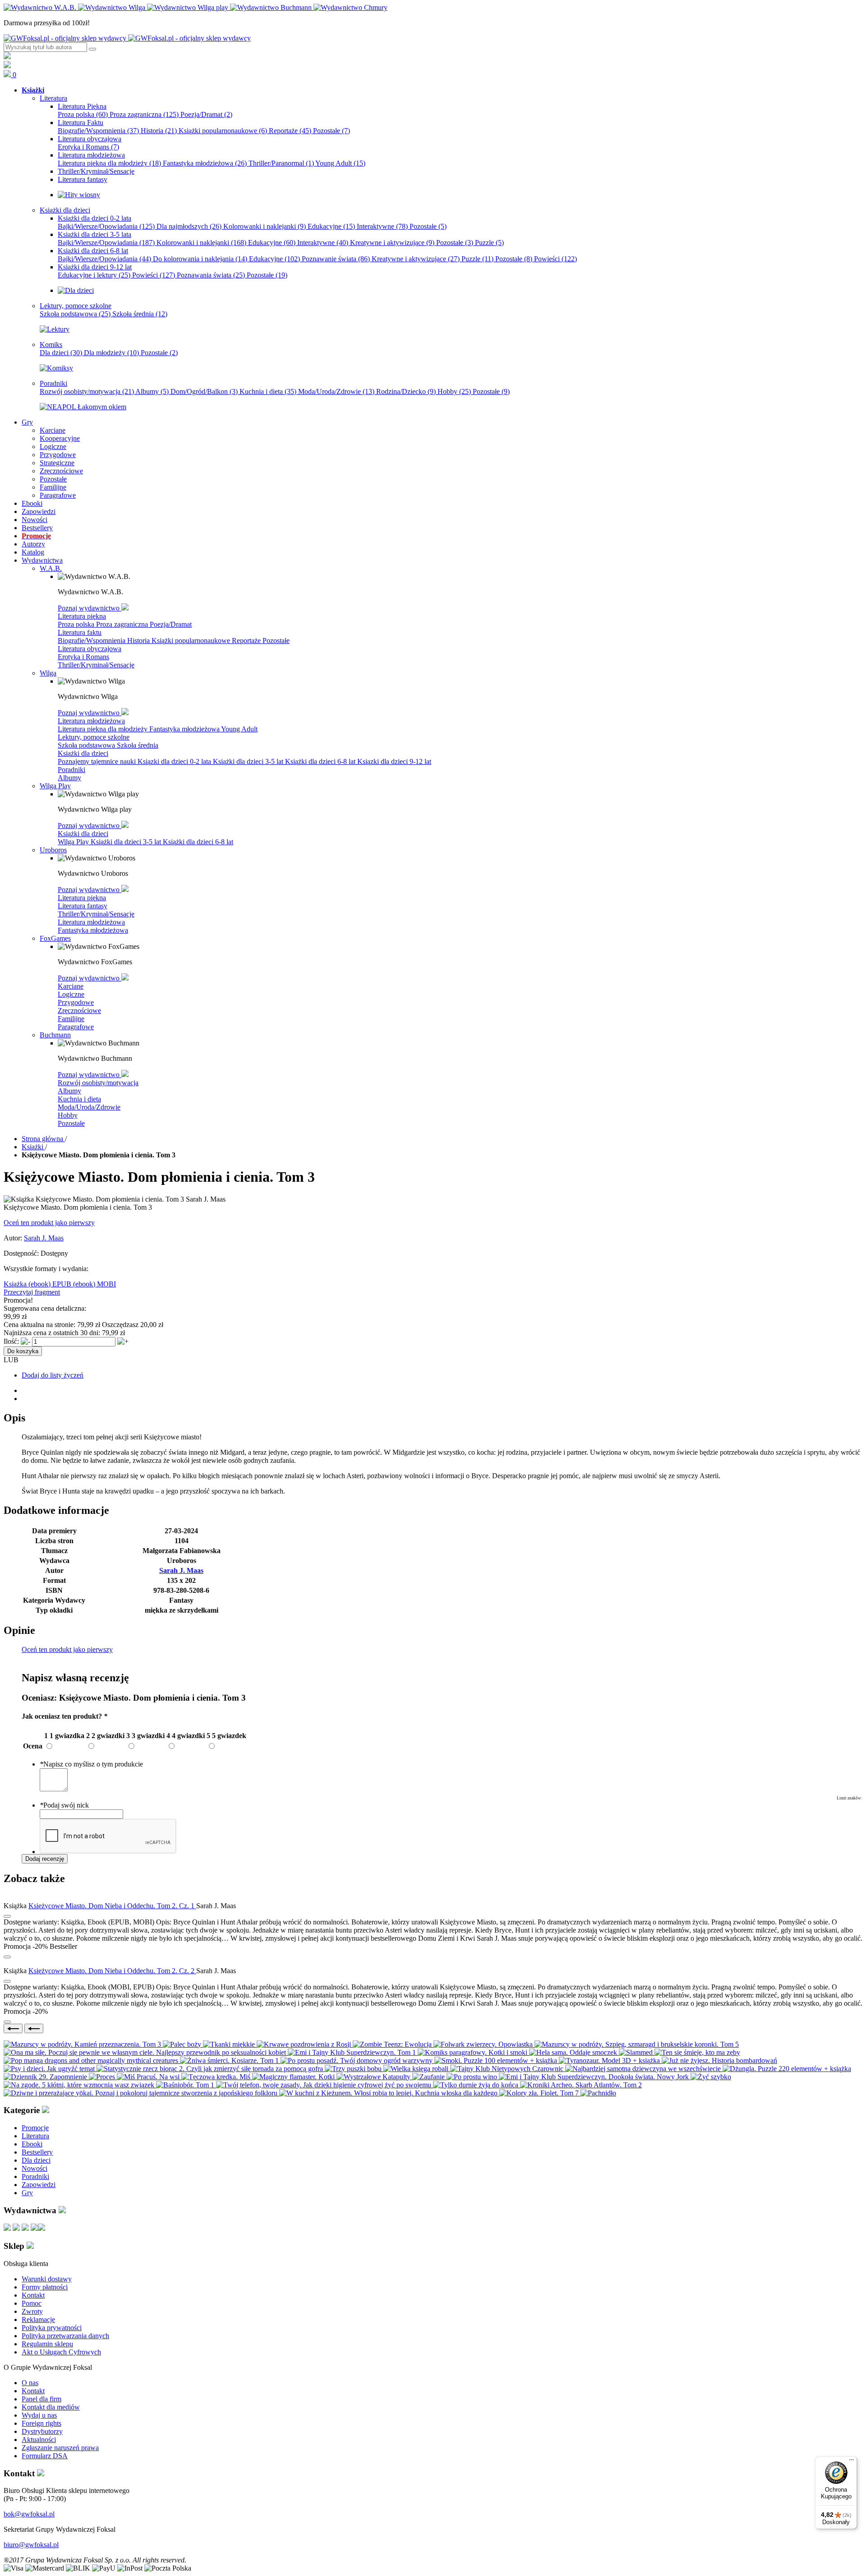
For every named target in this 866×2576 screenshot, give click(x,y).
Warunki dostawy (47, 2279)
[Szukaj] (92, 49)
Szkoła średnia (140, 314)
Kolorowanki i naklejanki (265, 226)
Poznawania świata (211, 275)
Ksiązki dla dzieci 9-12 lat (394, 761)
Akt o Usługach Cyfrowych (61, 2352)
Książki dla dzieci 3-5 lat (249, 761)
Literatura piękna (82, 616)
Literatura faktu (80, 632)
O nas (30, 2383)
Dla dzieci (61, 353)
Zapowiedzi (39, 2185)
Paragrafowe (76, 1027)
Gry (27, 2193)
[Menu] (852, 2462)
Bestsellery (37, 2152)
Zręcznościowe (79, 1011)
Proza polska (83, 114)
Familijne (71, 1019)
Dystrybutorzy (42, 2431)
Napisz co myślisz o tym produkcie (91, 1764)
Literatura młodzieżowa (91, 721)
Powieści (555, 259)
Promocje (35, 2128)
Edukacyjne (331, 226)
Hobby (454, 391)
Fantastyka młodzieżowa (205, 163)
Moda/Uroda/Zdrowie (336, 391)
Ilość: (11, 1341)
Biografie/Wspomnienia (98, 131)
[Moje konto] (7, 57)
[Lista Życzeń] (7, 66)
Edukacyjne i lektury (94, 275)
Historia (159, 131)
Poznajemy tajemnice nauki (98, 761)
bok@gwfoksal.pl (29, 2514)
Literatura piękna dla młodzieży (109, 163)
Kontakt (33, 2295)
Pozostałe (332, 131)
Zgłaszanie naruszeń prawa (60, 2448)
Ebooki (32, 2144)
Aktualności (39, 2440)
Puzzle (489, 243)
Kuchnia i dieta (268, 391)
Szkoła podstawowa (75, 314)
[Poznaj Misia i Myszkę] (76, 290)
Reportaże (290, 131)
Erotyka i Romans (88, 147)
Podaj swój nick (64, 1805)
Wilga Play (74, 842)
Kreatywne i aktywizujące (392, 243)
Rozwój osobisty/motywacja (87, 391)
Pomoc (32, 2303)
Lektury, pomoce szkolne (94, 737)
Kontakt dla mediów (51, 2407)
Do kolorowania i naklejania (200, 259)
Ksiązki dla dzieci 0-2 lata (175, 761)
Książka (16, 1284)
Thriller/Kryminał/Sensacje (96, 665)
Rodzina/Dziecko (406, 391)
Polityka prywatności (52, 2328)
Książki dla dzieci (83, 753)
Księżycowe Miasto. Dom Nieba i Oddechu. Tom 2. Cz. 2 (112, 1971)
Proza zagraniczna (144, 114)
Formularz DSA (45, 2456)
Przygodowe (76, 1002)
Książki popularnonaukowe (223, 131)
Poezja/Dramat (206, 114)
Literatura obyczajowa (90, 649)
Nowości (35, 2168)
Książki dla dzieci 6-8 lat (321, 761)
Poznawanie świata (336, 259)
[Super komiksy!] (56, 368)
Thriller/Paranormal (281, 163)
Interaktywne (382, 226)
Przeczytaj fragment (32, 1292)
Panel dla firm (41, 2399)
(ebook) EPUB (51, 1284)
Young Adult (340, 163)
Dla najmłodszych (189, 226)
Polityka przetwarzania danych (65, 2336)
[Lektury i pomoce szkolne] (55, 329)
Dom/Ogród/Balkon (204, 391)
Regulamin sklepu (47, 2344)
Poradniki (71, 770)
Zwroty (32, 2311)
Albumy (152, 391)
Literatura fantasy (83, 906)
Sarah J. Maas (44, 1238)
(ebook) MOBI (94, 1284)
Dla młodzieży (111, 353)
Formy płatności (45, 2287)
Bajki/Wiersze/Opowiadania (106, 226)
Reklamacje (38, 2319)
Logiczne (71, 994)
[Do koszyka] (7, 1957)
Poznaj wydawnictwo (90, 608)
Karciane (71, 986)
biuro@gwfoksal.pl (31, 2545)
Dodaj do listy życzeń (53, 1375)
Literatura (35, 2136)
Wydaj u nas (39, 2415)
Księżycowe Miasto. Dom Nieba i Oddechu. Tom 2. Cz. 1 (112, 1906)
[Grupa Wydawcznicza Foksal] (127, 38)
